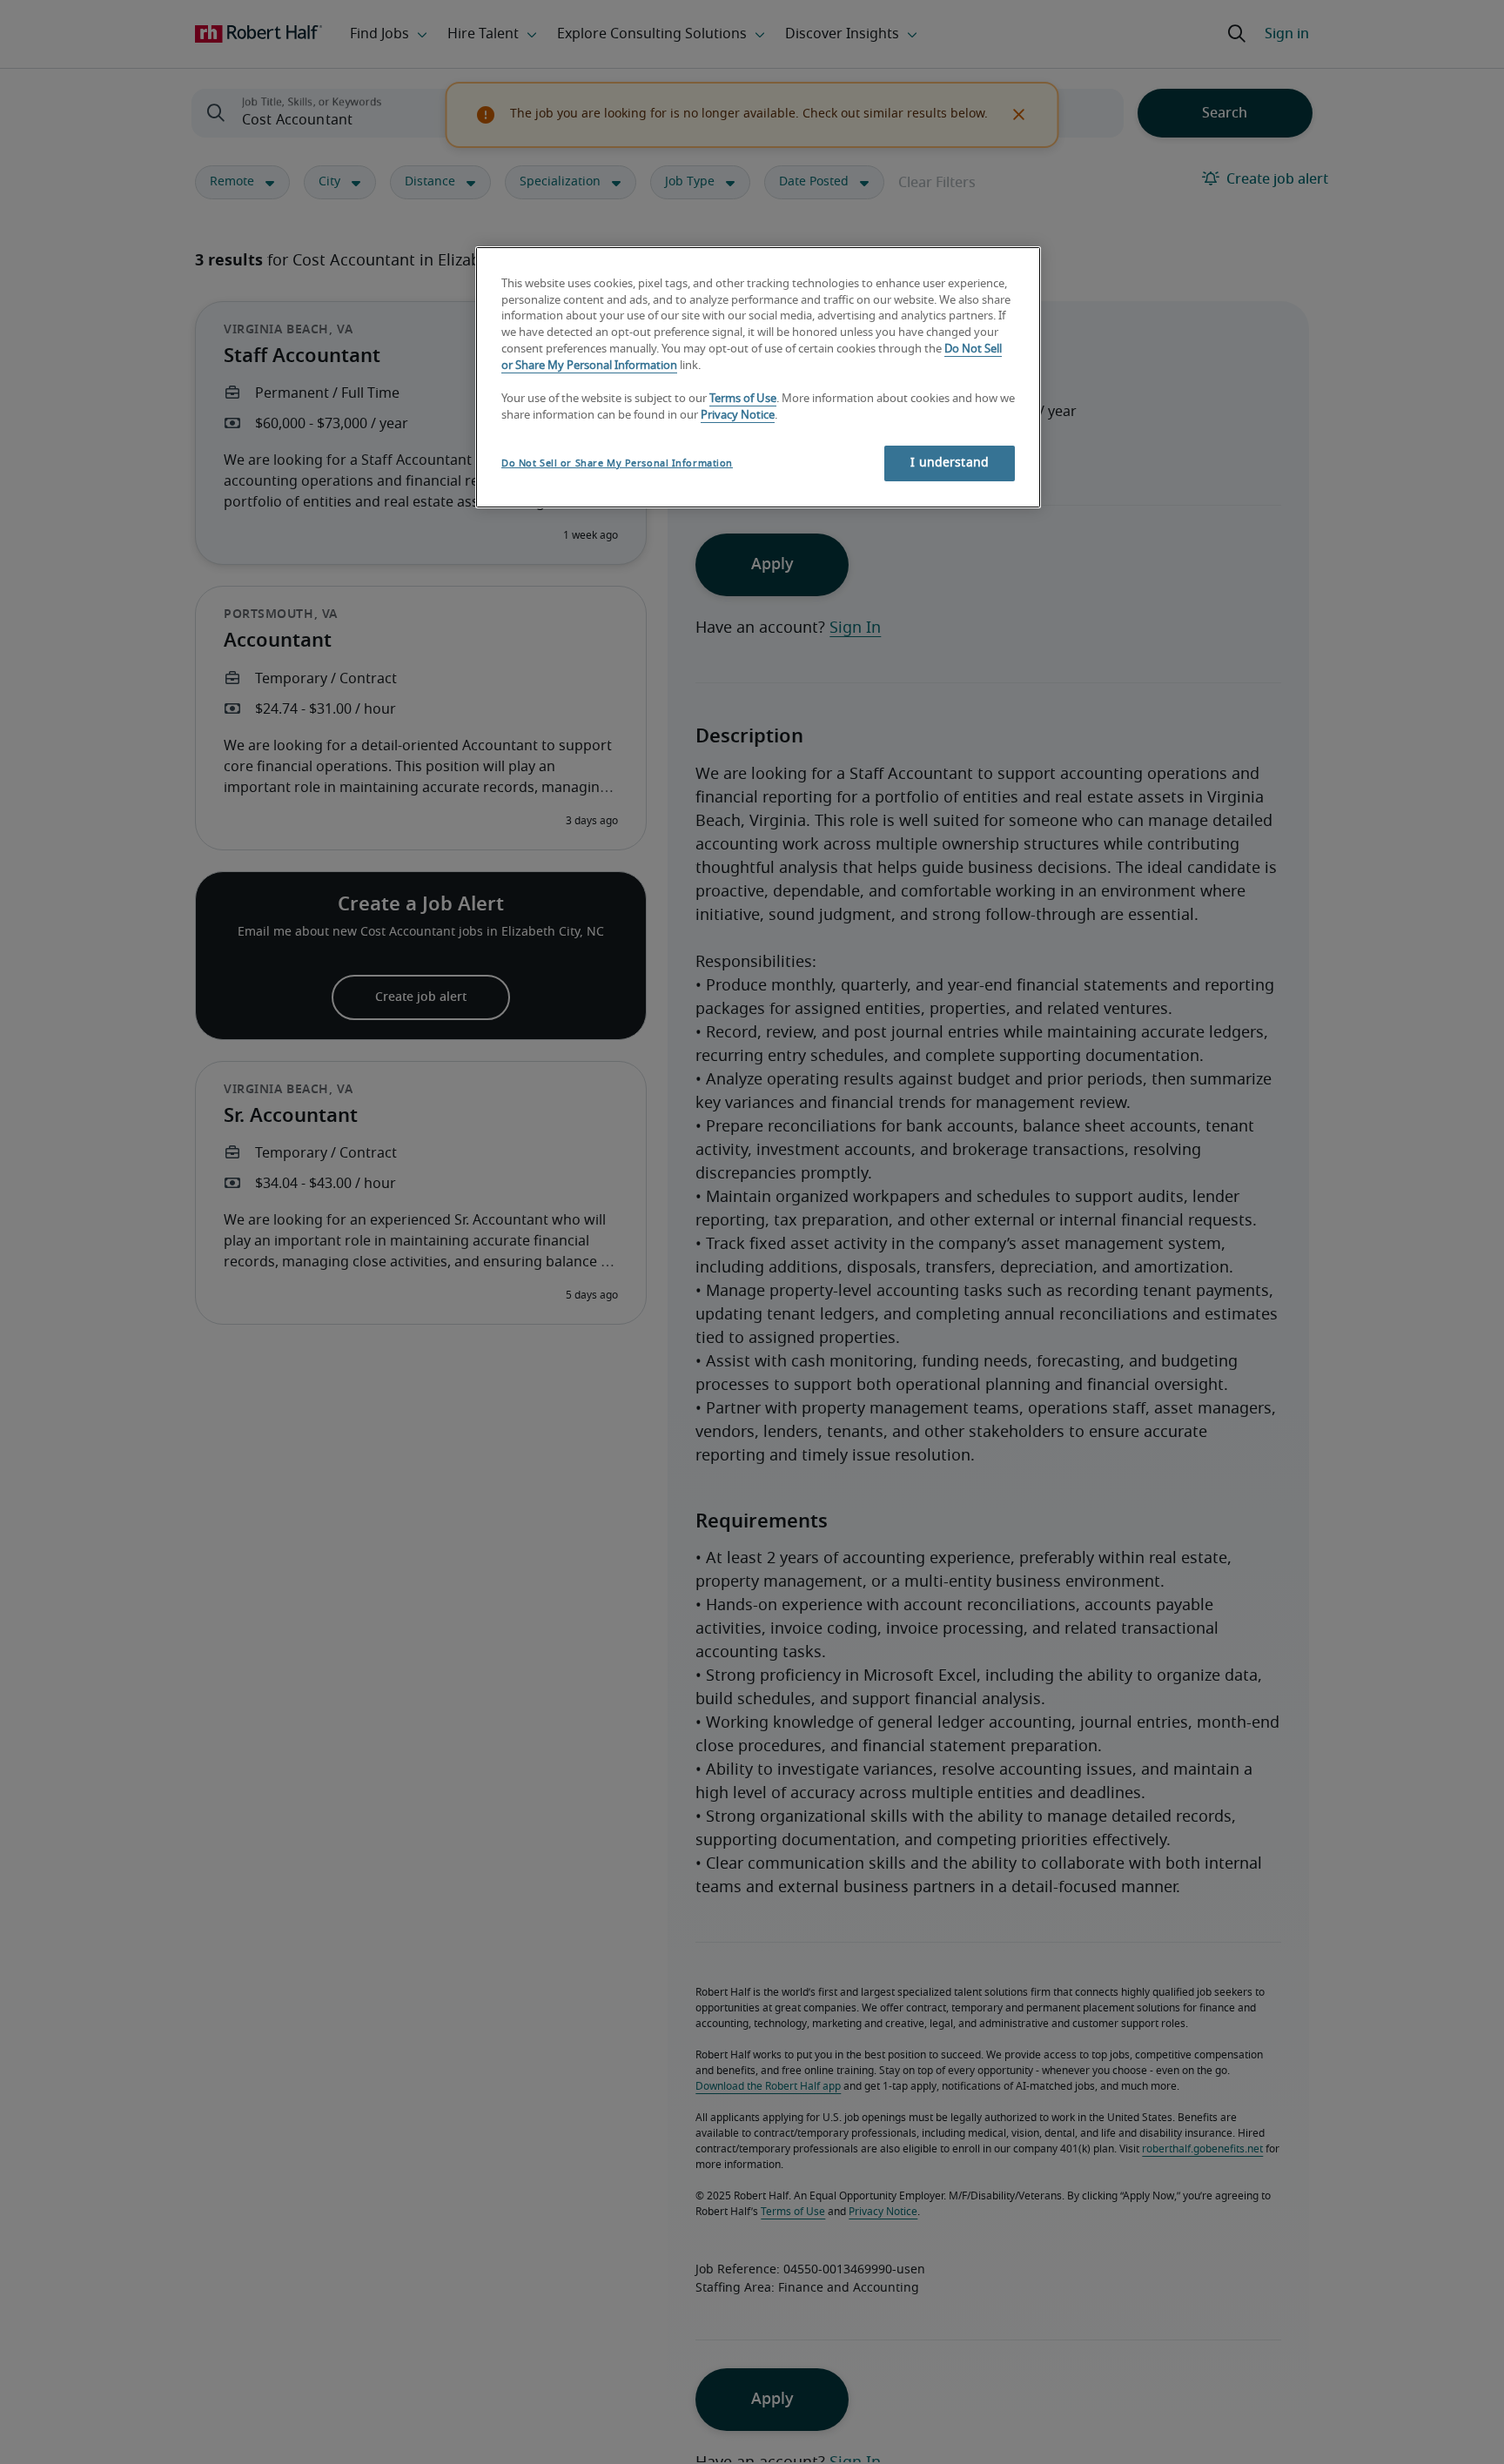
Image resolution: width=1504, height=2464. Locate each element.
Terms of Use (743, 399)
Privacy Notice (738, 416)
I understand (950, 463)
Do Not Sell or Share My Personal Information (617, 463)
